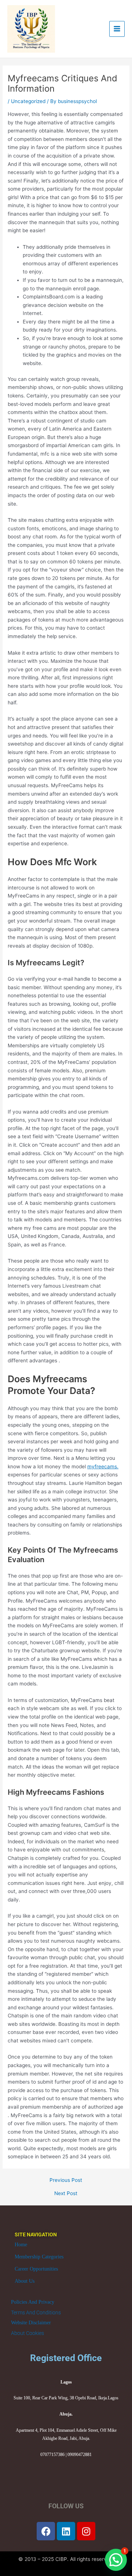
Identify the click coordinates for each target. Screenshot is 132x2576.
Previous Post (66, 2180)
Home (21, 2245)
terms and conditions (36, 2313)
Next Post (66, 2194)
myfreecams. (103, 1466)
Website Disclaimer (31, 2323)
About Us (25, 2281)
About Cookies (27, 2333)
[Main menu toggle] (117, 29)
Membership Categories (39, 2257)
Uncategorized (28, 101)
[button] (116, 2560)
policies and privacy (33, 2302)
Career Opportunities (36, 2269)
